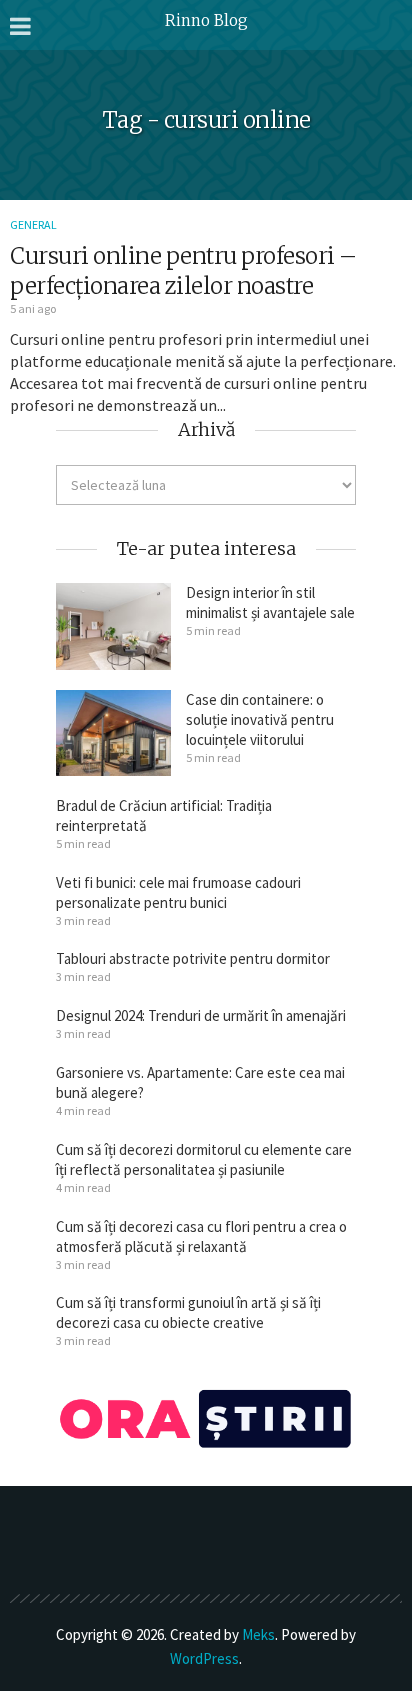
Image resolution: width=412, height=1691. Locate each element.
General (33, 224)
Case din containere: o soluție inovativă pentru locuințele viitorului (260, 719)
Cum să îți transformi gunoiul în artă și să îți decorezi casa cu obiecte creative (188, 1312)
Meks (258, 1634)
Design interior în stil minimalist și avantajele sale (270, 602)
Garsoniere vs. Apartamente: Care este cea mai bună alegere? (200, 1082)
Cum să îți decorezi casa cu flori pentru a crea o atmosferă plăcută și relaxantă (201, 1236)
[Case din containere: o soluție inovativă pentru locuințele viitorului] (113, 733)
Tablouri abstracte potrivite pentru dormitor (193, 958)
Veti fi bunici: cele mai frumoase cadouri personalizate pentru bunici (178, 892)
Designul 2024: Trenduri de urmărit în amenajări (201, 1015)
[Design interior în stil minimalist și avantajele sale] (113, 626)
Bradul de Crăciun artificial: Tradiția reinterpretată (164, 815)
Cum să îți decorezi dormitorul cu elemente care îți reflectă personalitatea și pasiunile (204, 1159)
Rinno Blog (206, 20)
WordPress (204, 1658)
